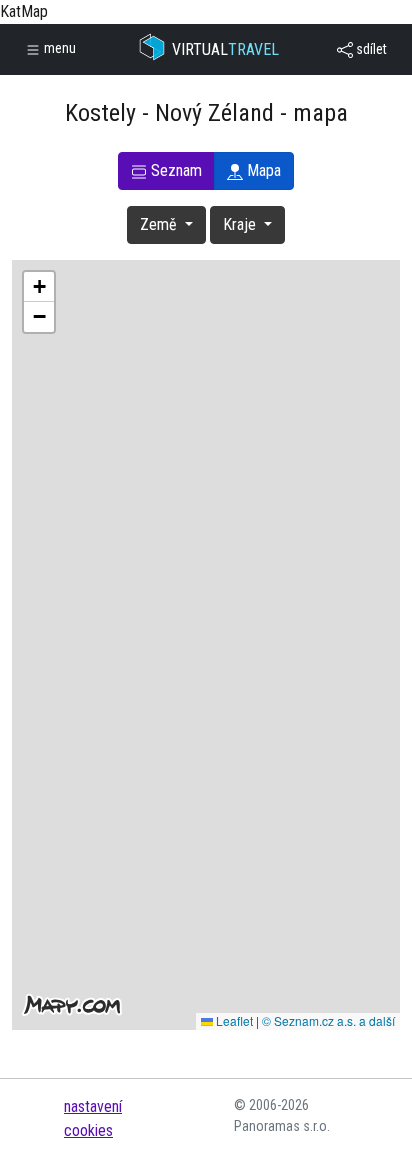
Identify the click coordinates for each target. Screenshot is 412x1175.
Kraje (241, 224)
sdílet (370, 49)
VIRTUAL (225, 49)
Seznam (174, 170)
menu (58, 48)
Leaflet (233, 1020)
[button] (39, 287)
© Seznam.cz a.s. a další (328, 1020)
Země (160, 224)
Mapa (262, 170)
